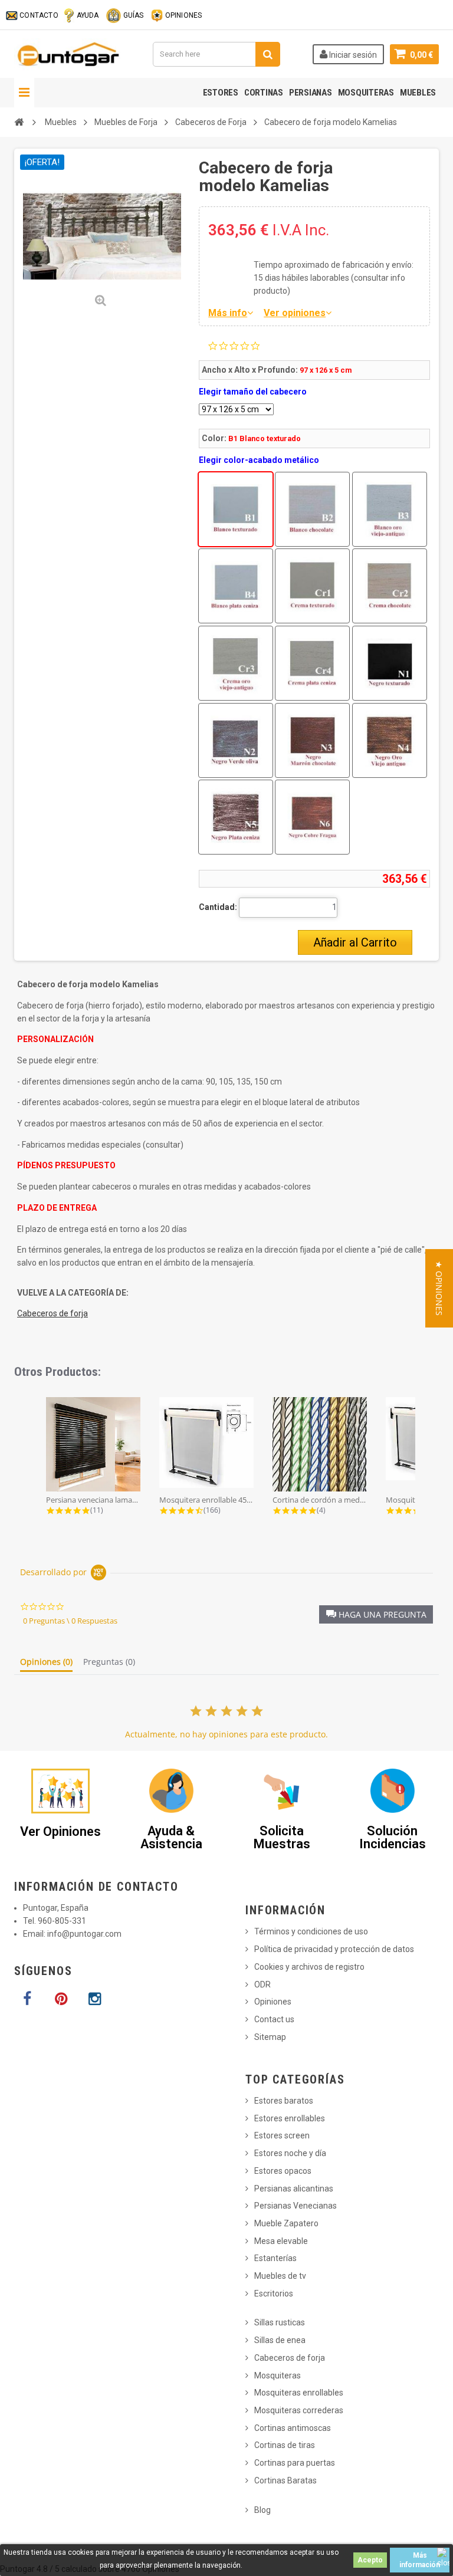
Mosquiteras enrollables (299, 2393)
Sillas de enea (280, 2340)
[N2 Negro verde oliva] (236, 740)
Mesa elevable (281, 2241)
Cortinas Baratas (285, 2480)
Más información (420, 2560)
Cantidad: (218, 907)
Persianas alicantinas (294, 2189)
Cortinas (264, 93)
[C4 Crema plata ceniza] (312, 663)
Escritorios (274, 2294)
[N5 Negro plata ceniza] (236, 817)
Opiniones (273, 2002)
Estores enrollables (290, 2118)
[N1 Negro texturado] (390, 663)
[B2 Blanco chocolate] (312, 509)
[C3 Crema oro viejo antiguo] (236, 663)
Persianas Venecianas (296, 2206)
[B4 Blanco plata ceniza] (236, 586)
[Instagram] (94, 1999)
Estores (221, 93)
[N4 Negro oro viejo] (390, 740)
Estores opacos (283, 2171)
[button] (376, 1614)
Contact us (274, 2019)
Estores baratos (284, 2101)
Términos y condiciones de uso (311, 1931)
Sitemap (270, 2037)
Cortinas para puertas (295, 2463)
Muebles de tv (280, 2276)
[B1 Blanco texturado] (236, 509)
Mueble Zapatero (286, 2223)
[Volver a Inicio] (19, 122)
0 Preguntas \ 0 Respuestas (70, 1621)
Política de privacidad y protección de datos (334, 1949)
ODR (262, 1984)
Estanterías (275, 2258)
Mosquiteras (366, 93)
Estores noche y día (290, 2153)
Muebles (418, 93)
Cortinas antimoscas (293, 2428)
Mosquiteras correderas (299, 2410)
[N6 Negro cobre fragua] (312, 817)
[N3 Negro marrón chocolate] (312, 740)
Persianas (311, 93)
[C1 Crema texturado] (312, 586)
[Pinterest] (61, 1999)
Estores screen (282, 2135)
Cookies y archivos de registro (309, 1967)
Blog (262, 2510)
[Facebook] (27, 1999)
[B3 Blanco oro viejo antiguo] (390, 509)
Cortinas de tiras (285, 2445)
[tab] (46, 1664)
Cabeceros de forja (52, 1313)
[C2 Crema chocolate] (390, 586)
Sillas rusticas (280, 2322)
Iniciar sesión (352, 55)
